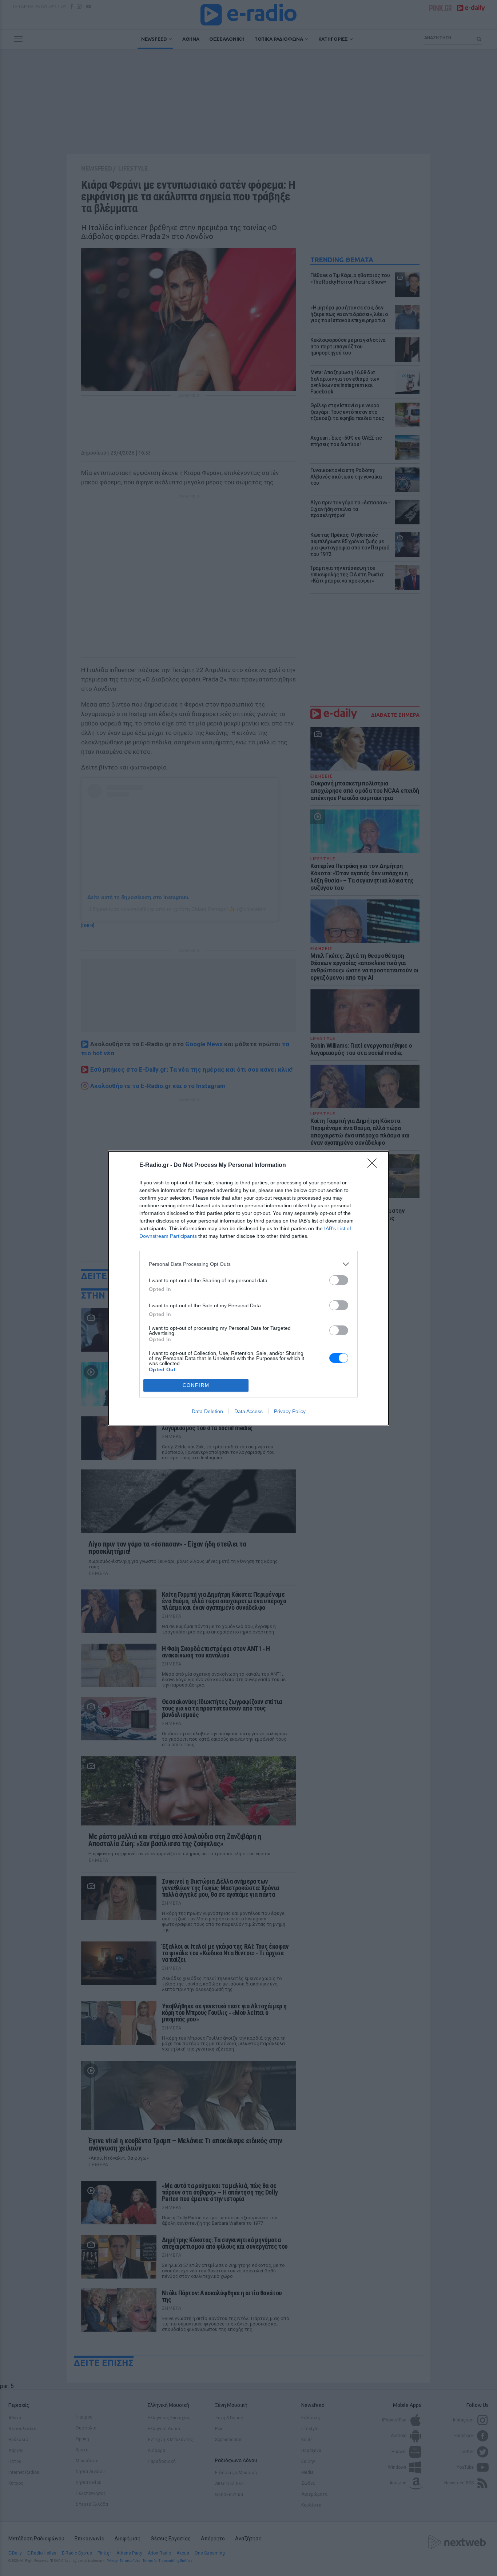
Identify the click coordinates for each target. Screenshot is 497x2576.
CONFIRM (196, 1385)
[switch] (339, 1280)
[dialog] (249, 1288)
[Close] (374, 1165)
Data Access (249, 1411)
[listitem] (249, 1264)
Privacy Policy (290, 1411)
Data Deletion (207, 1411)
